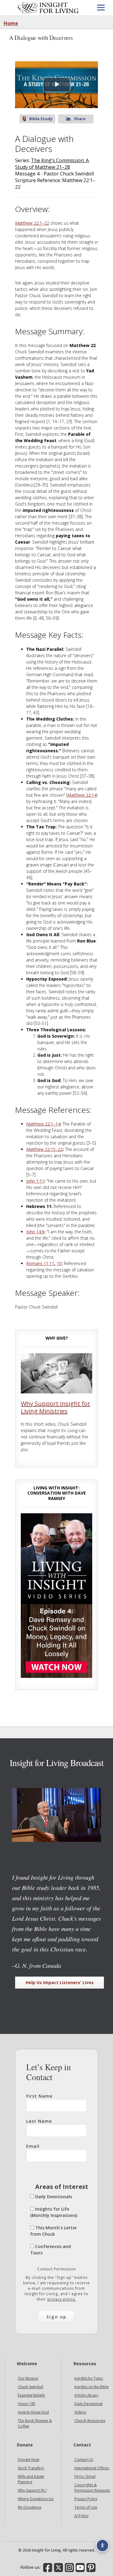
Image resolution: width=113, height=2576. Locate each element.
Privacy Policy (86, 2499)
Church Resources (90, 2421)
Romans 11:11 (40, 1263)
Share (80, 119)
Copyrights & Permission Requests (92, 2488)
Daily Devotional (88, 2404)
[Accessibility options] (102, 2545)
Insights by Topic (89, 2378)
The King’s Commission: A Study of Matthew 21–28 (52, 164)
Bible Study (41, 119)
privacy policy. (62, 2299)
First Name (39, 2096)
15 (59, 1263)
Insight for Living (48, 8)
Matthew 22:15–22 (44, 1149)
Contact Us (84, 2460)
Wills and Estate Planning (31, 2479)
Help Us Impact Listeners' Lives (60, 1982)
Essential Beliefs (31, 2395)
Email (33, 2146)
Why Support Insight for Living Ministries (56, 1407)
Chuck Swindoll (30, 2387)
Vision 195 (27, 2404)
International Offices (92, 2468)
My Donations (30, 2507)
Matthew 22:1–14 (43, 1124)
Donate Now (28, 2460)
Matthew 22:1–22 (32, 223)
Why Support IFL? (32, 2490)
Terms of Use (86, 2507)
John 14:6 (35, 1232)
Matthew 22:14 (82, 795)
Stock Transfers (31, 2468)
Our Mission (28, 2378)
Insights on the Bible (92, 2387)
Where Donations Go (36, 2499)
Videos (80, 2412)
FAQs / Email (85, 2476)
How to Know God (33, 2412)
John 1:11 (35, 1181)
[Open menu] (101, 8)
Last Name (39, 2121)
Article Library (86, 2395)
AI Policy (82, 2516)
